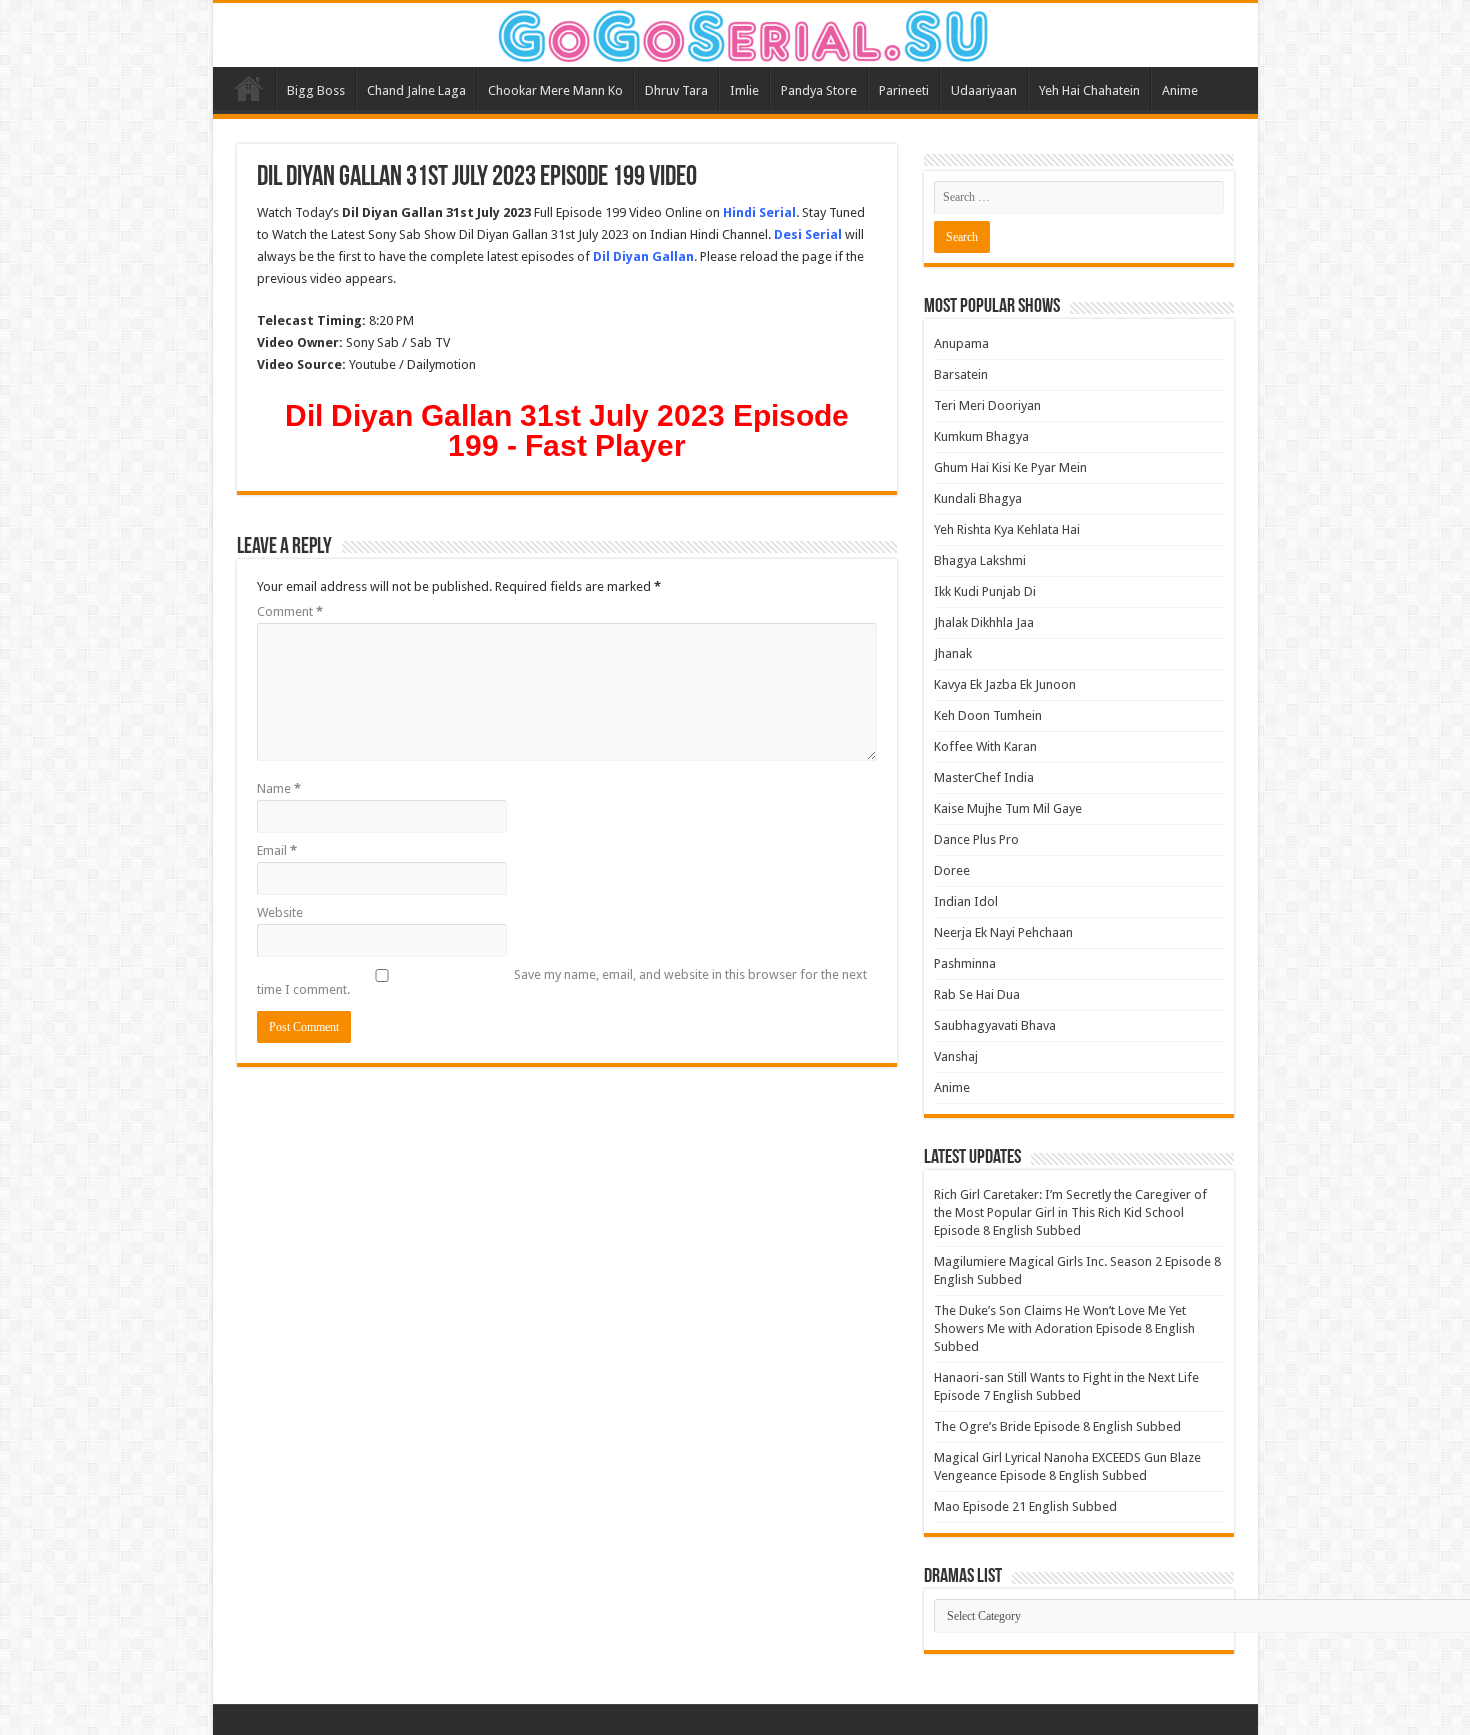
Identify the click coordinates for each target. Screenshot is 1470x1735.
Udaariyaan (984, 90)
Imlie (744, 90)
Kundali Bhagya (978, 498)
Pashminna (965, 963)
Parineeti (904, 90)
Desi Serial (808, 234)
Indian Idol (966, 901)
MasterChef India (984, 777)
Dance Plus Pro (976, 839)
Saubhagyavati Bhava (995, 1025)
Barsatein (961, 374)
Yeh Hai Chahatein (1089, 90)
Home (249, 88)
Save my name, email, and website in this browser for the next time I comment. (562, 982)
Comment (290, 611)
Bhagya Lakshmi (980, 560)
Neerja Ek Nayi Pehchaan (1003, 932)
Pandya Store (819, 90)
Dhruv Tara (676, 90)
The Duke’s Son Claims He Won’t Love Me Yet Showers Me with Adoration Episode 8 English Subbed (1064, 1328)
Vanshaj (956, 1056)
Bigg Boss (316, 90)
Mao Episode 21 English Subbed (1025, 1506)
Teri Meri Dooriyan (987, 405)
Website (280, 912)
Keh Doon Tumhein (988, 715)
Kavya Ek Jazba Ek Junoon (1005, 684)
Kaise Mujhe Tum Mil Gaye (1008, 808)
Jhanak (953, 653)
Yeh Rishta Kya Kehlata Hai (1007, 529)
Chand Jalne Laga (416, 90)
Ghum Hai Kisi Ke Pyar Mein (1010, 467)
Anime (1180, 90)
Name (279, 788)
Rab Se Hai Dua (977, 994)
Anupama (961, 343)
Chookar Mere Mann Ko (555, 90)
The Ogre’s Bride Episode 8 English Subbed (1057, 1426)
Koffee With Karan (985, 746)
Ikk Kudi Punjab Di (985, 591)
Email (277, 850)
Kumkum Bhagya (981, 436)
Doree (952, 870)
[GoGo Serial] (735, 32)
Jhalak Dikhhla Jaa (984, 622)
